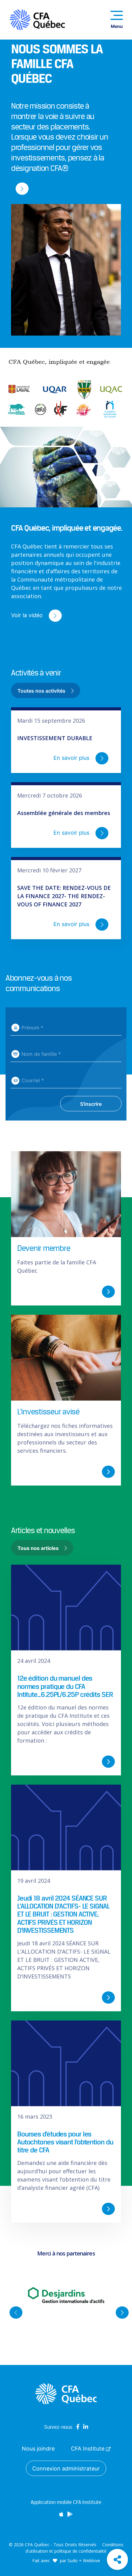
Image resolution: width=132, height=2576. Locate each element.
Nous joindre (38, 2449)
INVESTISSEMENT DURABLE (55, 738)
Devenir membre (44, 1248)
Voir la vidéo (28, 615)
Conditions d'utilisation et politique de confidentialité (74, 2548)
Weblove (91, 2561)
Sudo (73, 2561)
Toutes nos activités (42, 691)
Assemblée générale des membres (64, 813)
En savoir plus (72, 758)
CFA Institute (88, 2449)
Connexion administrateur (66, 2468)
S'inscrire (91, 1104)
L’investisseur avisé (48, 1412)
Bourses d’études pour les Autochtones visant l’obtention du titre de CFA (65, 2142)
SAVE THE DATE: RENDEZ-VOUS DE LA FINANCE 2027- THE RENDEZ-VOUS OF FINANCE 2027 (64, 896)
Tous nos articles (39, 1548)
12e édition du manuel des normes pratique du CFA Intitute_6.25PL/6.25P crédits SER (65, 1686)
